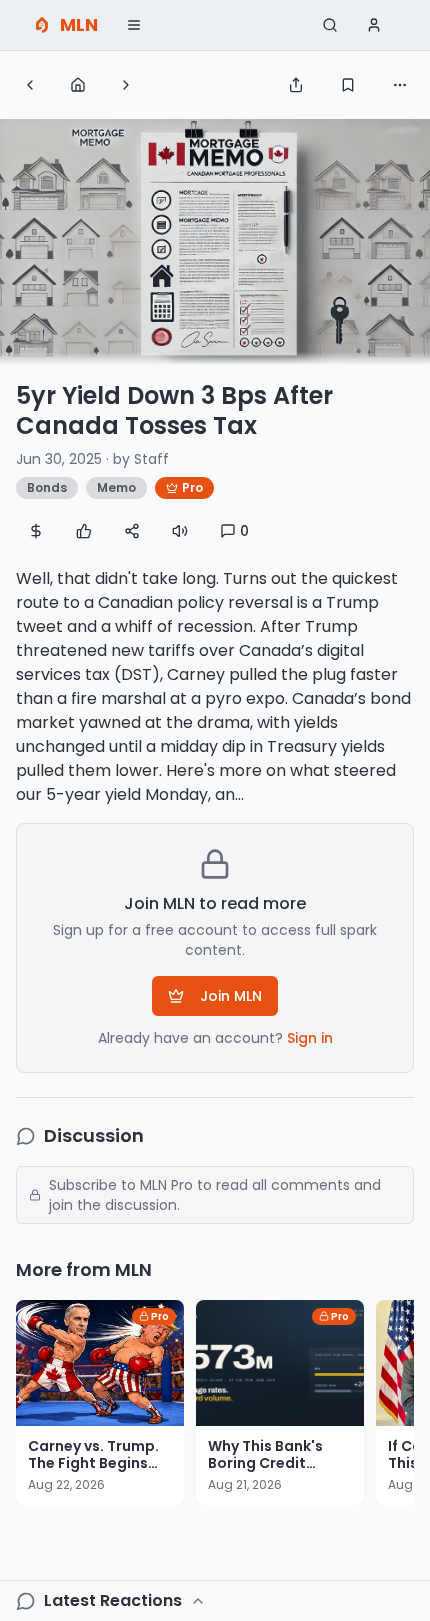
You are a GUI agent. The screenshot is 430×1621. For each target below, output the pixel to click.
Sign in (310, 1038)
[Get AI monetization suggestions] (36, 531)
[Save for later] (348, 85)
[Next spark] (126, 85)
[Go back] (30, 85)
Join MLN (231, 996)
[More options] (400, 85)
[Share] (296, 85)
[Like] (84, 531)
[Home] (78, 85)
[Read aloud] (180, 531)
